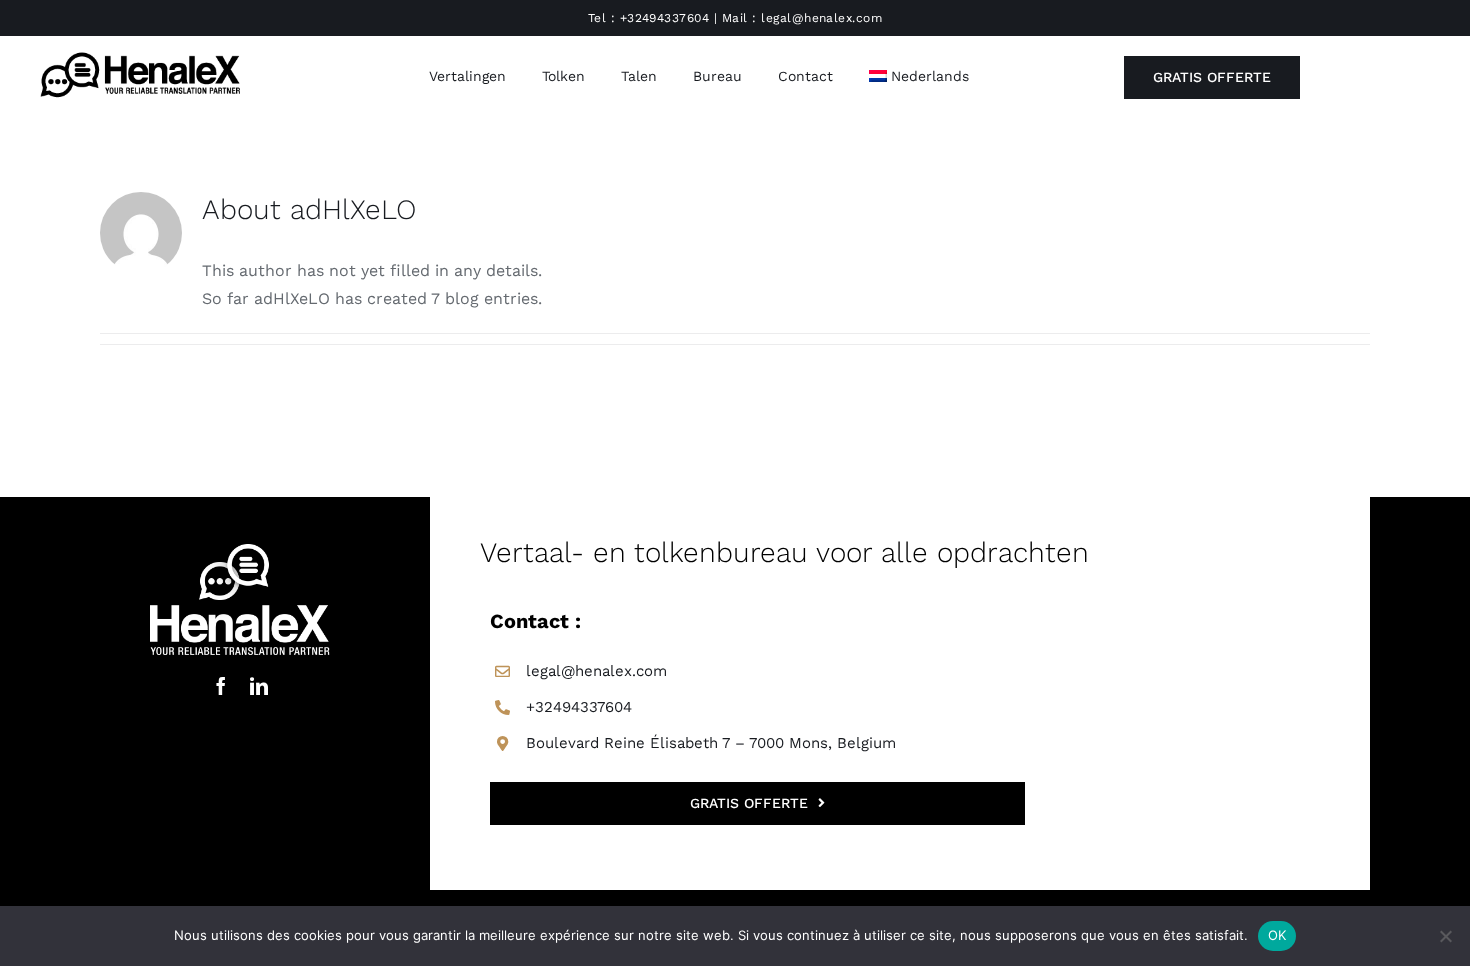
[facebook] (221, 686)
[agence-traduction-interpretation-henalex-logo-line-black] (140, 53)
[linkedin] (259, 686)
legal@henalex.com (821, 18)
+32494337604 (665, 18)
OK (1277, 935)
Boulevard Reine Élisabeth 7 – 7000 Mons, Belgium (711, 743)
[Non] (1445, 936)
